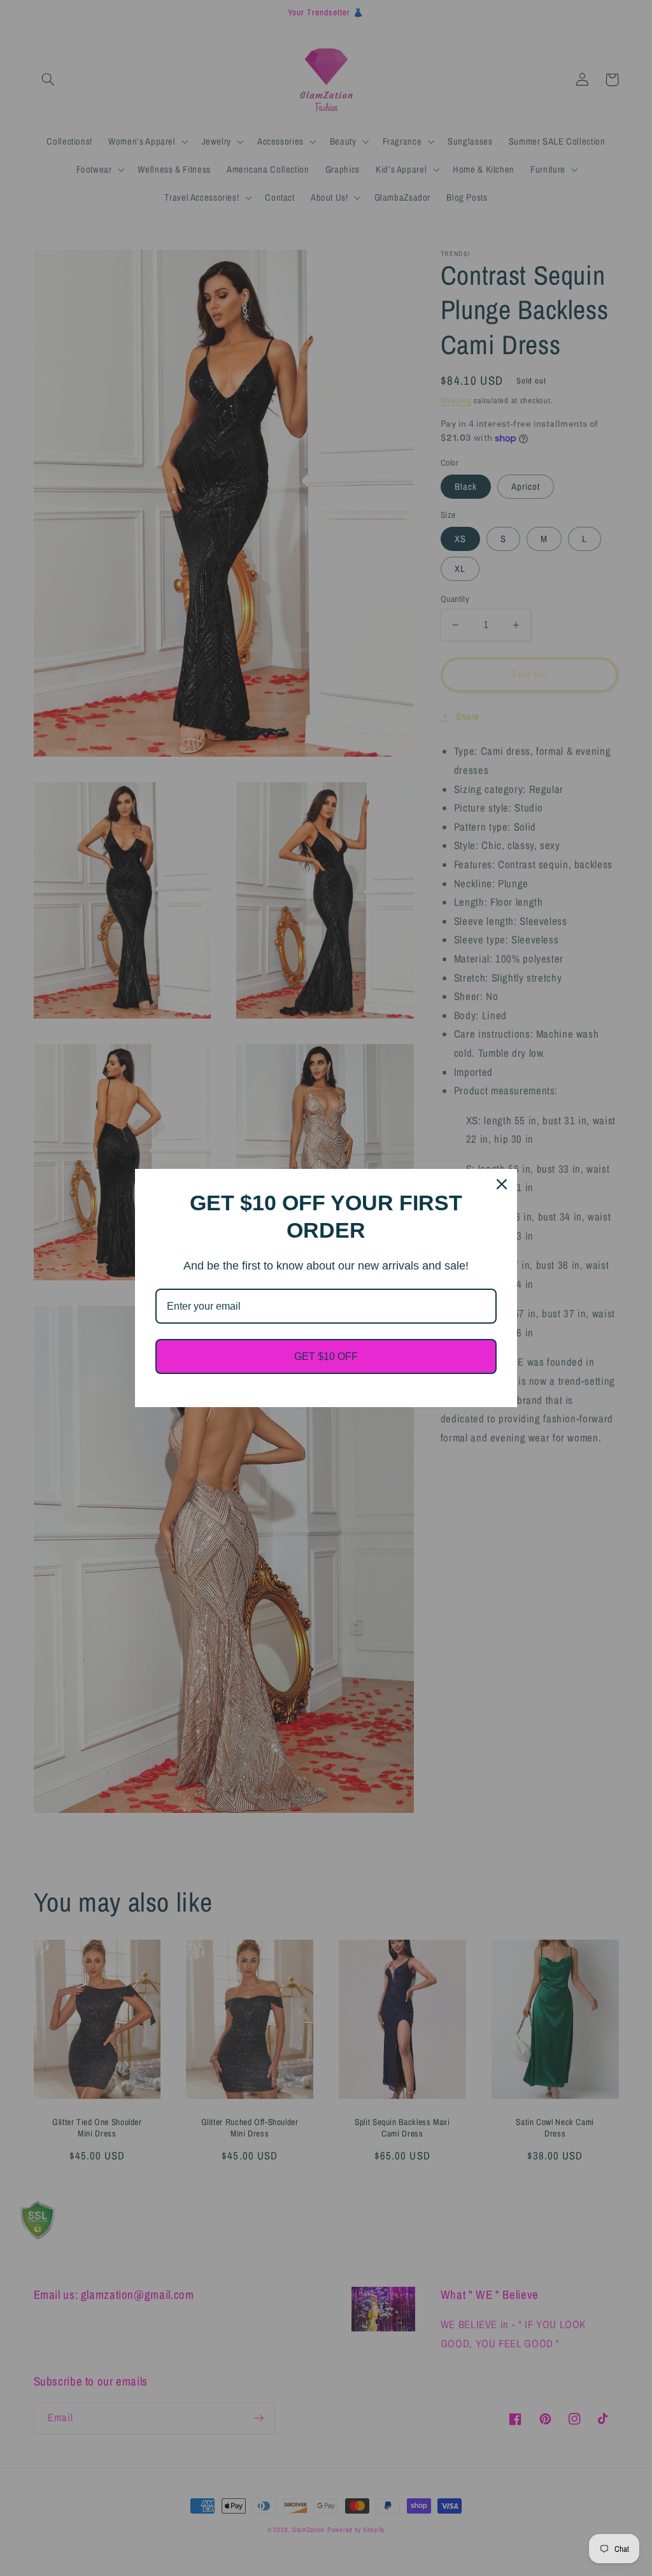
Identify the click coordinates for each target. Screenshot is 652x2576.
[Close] (502, 1184)
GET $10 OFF (326, 1356)
